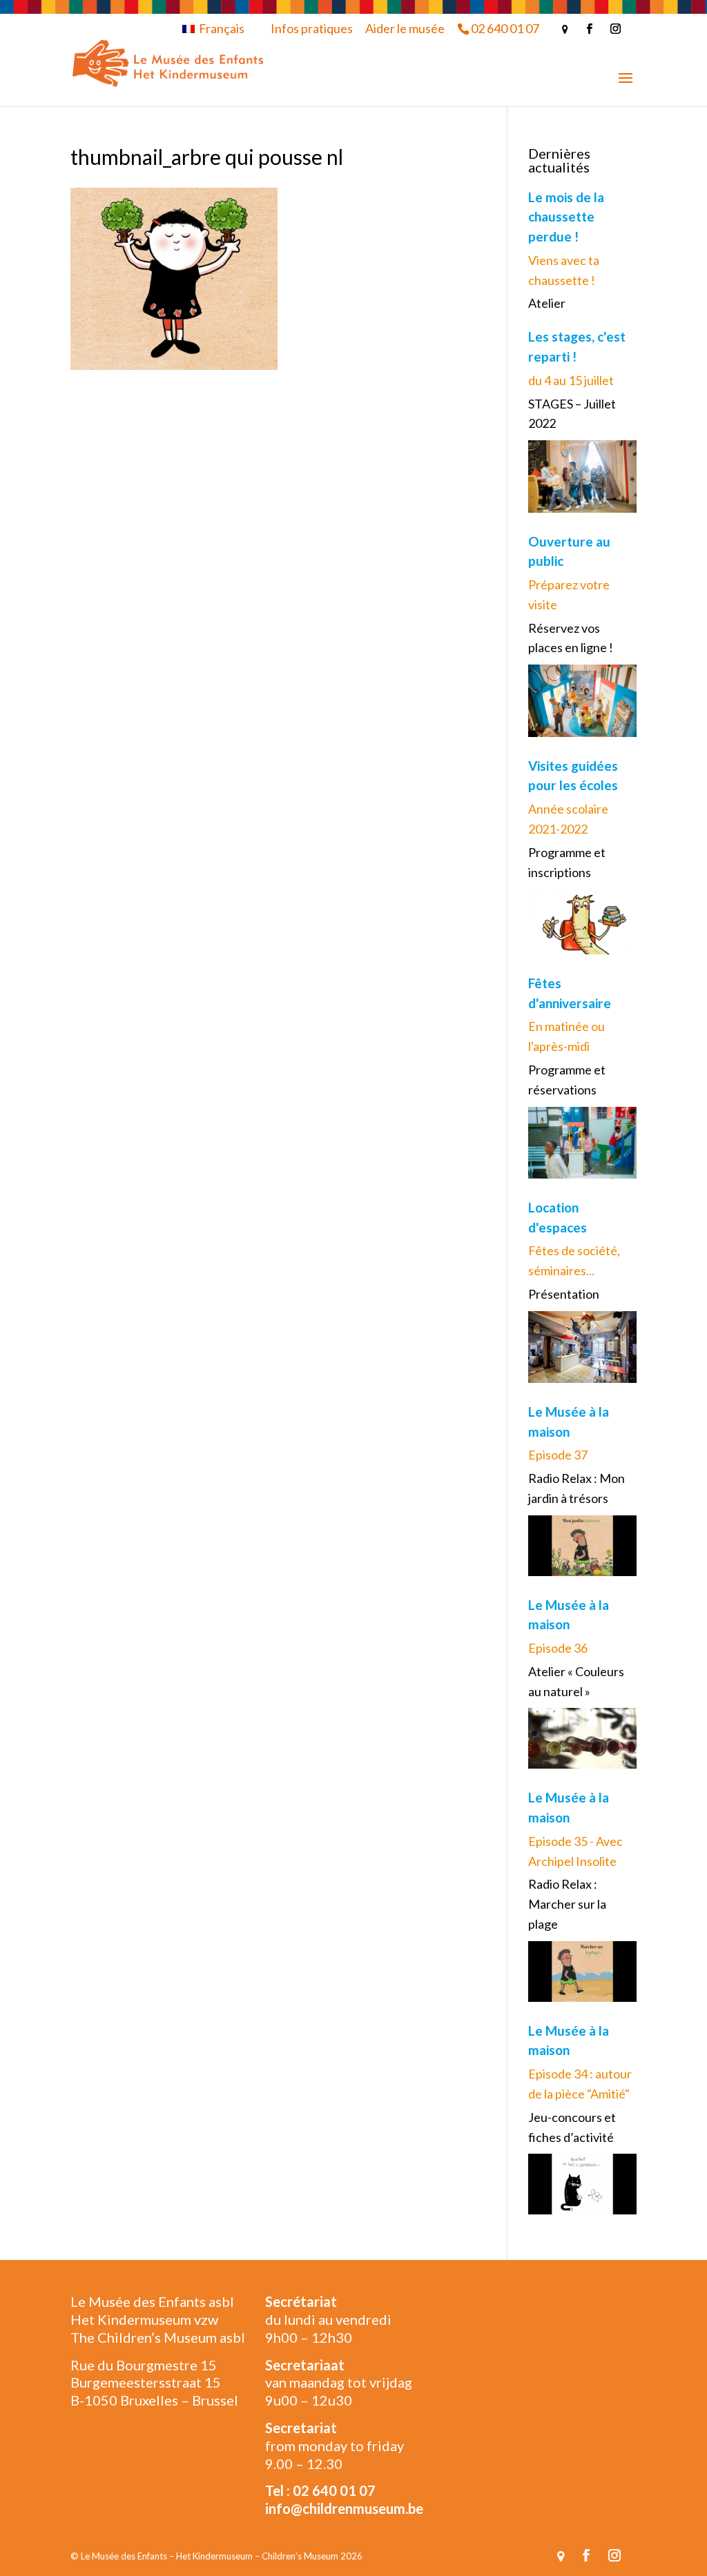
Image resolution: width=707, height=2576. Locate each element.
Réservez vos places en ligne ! (571, 638)
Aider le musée (405, 28)
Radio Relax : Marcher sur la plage (567, 1904)
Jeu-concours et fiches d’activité (572, 2127)
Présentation (564, 1294)
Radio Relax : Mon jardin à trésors (577, 1488)
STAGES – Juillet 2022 (572, 414)
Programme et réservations (567, 1080)
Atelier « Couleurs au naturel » (576, 1681)
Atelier (547, 303)
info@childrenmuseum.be (344, 2508)
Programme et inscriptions (567, 862)
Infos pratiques (312, 28)
